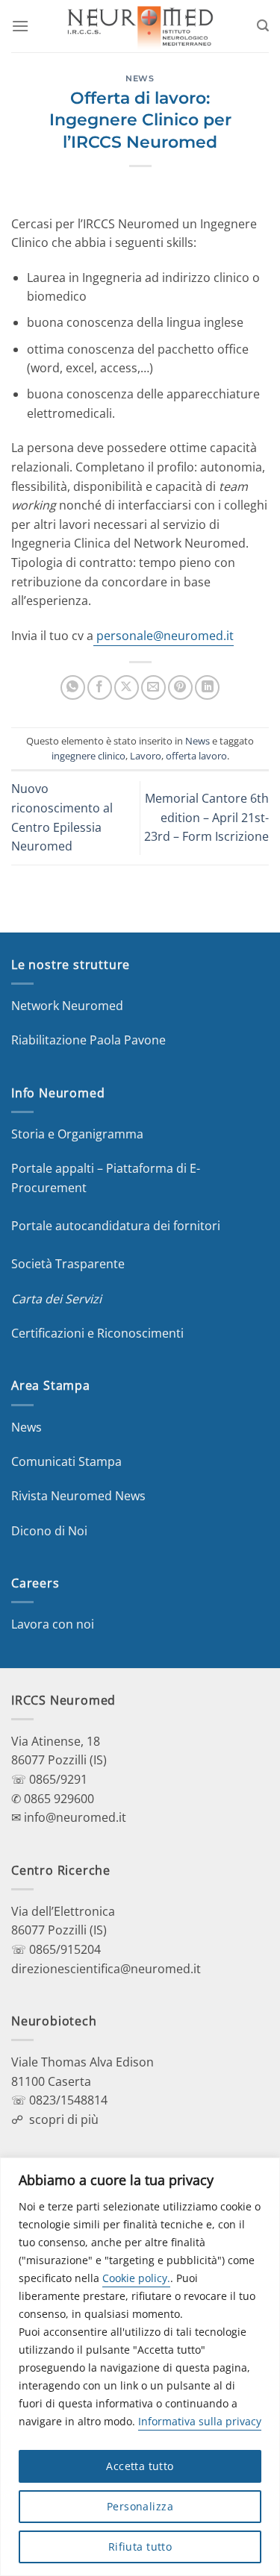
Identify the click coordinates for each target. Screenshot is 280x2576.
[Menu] (20, 26)
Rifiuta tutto (140, 2547)
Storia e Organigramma (77, 1134)
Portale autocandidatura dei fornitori (116, 1226)
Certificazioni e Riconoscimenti (97, 1333)
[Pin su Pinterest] (180, 687)
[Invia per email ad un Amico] (153, 687)
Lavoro (146, 756)
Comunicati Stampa (66, 1461)
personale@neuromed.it (164, 636)
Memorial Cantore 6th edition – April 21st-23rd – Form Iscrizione (206, 817)
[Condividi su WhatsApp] (73, 687)
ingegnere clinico (88, 756)
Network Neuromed (67, 1006)
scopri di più (64, 2119)
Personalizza (140, 2506)
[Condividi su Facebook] (100, 687)
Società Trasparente (68, 1264)
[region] (140, 2367)
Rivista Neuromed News (78, 1496)
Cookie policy (135, 2278)
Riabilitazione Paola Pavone (88, 1040)
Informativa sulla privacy (200, 2421)
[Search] (263, 26)
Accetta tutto (140, 2466)
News (140, 78)
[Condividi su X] (127, 687)
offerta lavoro (196, 756)
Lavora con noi (53, 1624)
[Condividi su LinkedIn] (207, 687)
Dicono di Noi (49, 1531)
